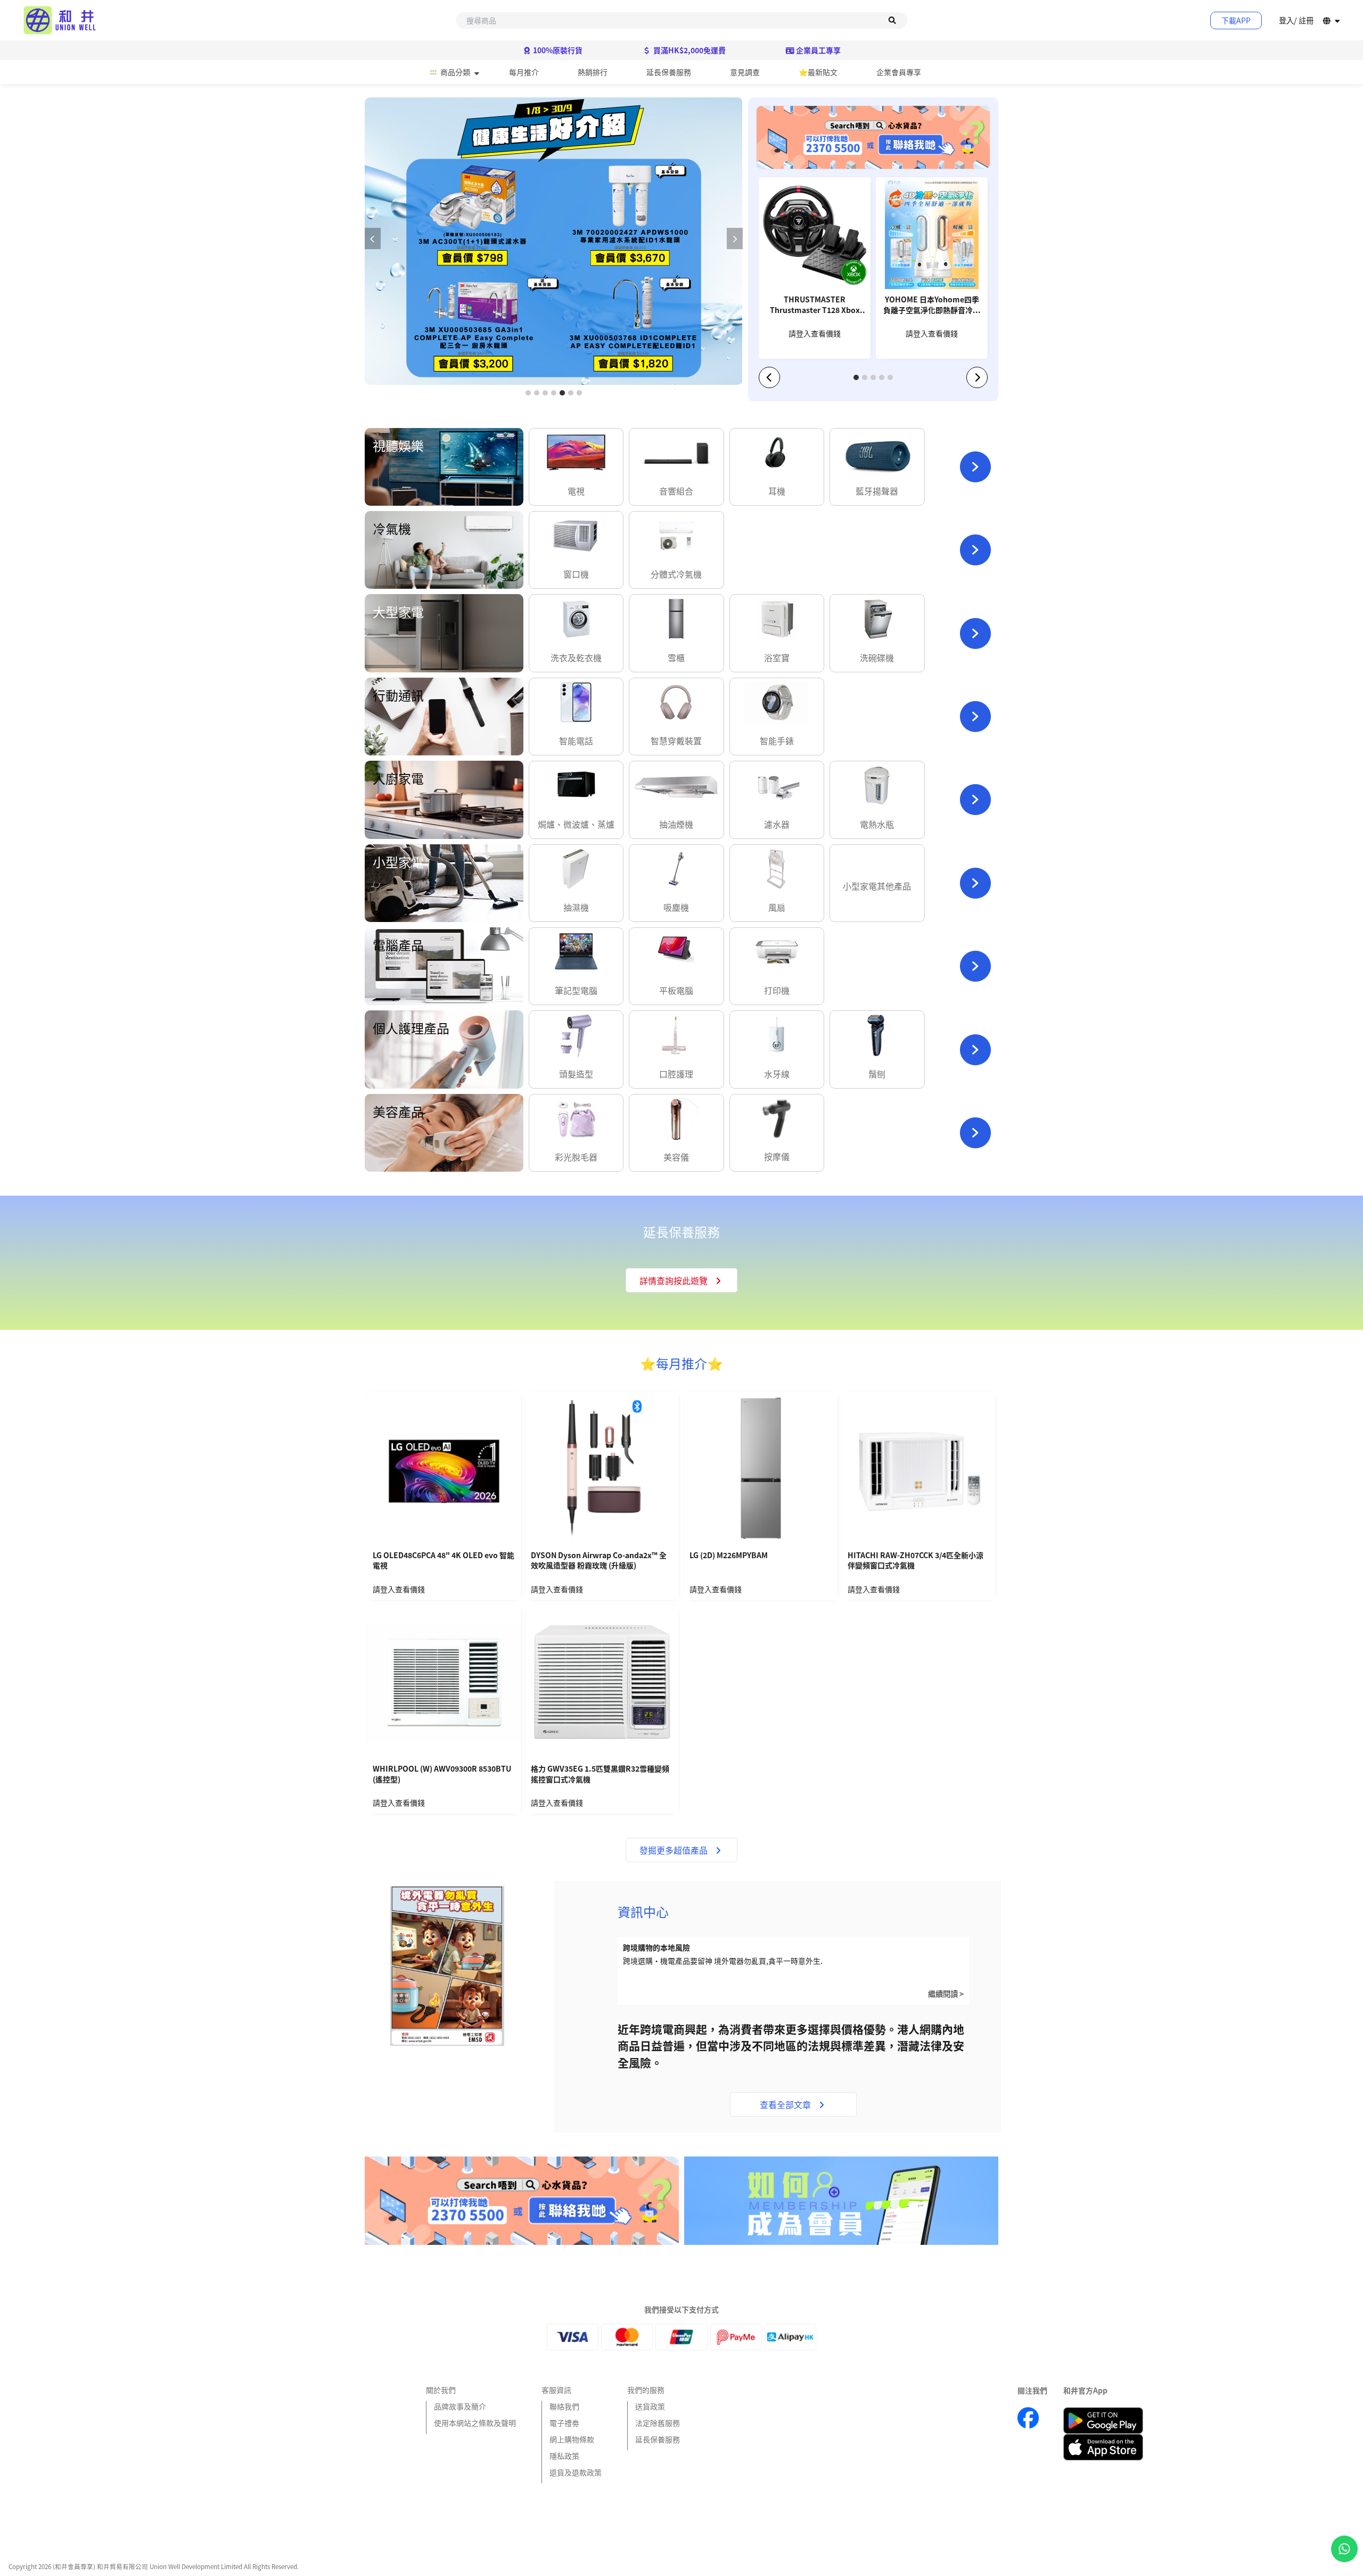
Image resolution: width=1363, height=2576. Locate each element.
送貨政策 (650, 2406)
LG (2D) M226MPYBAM (729, 1555)
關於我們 (441, 2390)
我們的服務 (646, 2390)
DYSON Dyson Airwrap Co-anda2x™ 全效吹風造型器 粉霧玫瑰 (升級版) (599, 1561)
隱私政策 (564, 2456)
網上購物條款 (572, 2439)
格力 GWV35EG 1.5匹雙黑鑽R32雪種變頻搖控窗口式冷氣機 (600, 1774)
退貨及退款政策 (576, 2472)
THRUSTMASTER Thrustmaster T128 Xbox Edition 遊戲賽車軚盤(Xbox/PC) (815, 306)
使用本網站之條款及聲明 (475, 2423)
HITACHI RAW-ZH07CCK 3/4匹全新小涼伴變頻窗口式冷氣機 (915, 1561)
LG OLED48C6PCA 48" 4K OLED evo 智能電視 (444, 1561)
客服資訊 (556, 2390)
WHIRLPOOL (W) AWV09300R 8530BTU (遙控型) (442, 1774)
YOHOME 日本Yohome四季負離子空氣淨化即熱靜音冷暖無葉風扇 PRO (932, 306)
